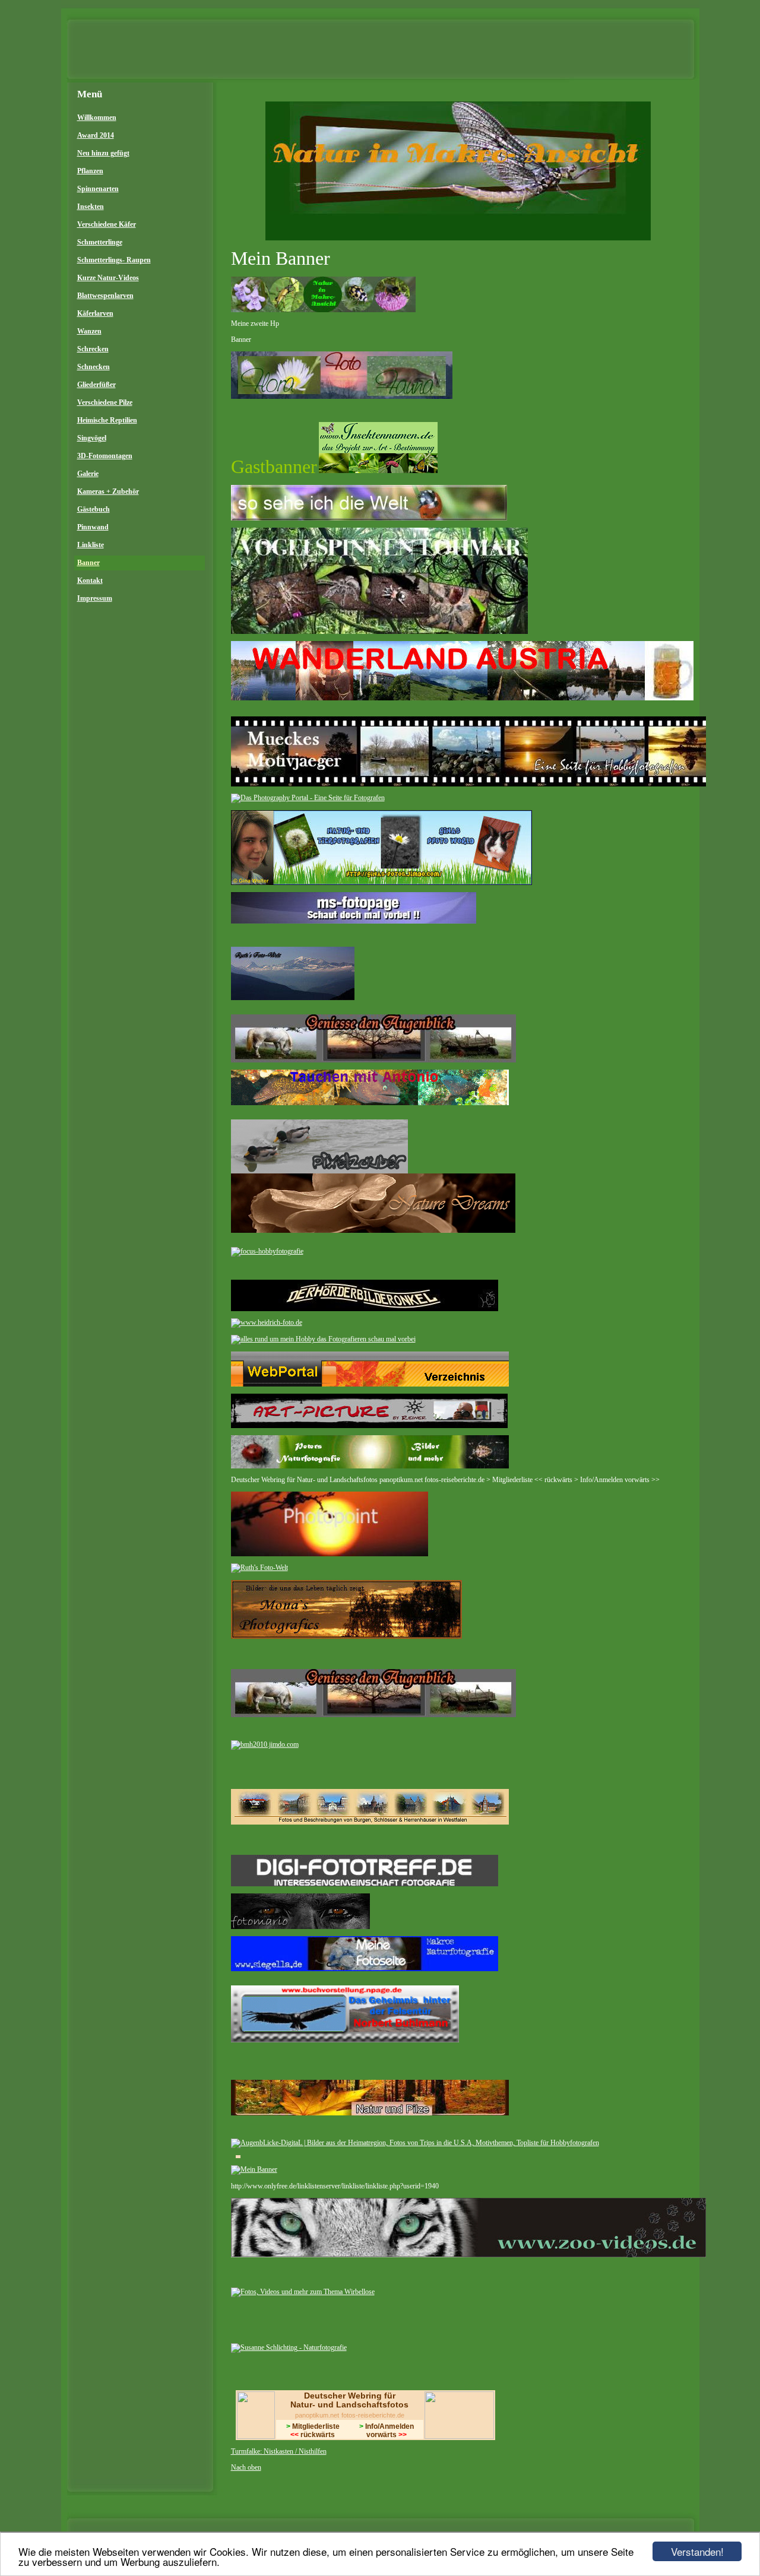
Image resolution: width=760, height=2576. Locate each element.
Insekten (91, 207)
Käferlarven (95, 313)
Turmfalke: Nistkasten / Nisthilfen (279, 2451)
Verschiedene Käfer (107, 224)
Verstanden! (697, 2551)
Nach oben (246, 2467)
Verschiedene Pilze (105, 402)
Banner (88, 563)
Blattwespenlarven (105, 296)
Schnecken (94, 367)
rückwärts (313, 2435)
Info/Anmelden (387, 2426)
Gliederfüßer (96, 385)
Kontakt (90, 580)
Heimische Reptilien (107, 420)
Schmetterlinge (100, 242)
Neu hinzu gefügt (103, 153)
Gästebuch (94, 509)
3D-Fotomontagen (105, 456)
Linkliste (91, 545)
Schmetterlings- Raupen (114, 260)
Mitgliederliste (313, 2426)
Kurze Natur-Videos (108, 278)
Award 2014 (96, 135)
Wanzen (89, 331)
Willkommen (97, 118)
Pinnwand (93, 527)
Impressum (95, 598)
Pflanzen (90, 171)
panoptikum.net (317, 2415)
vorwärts (387, 2435)
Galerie (88, 474)
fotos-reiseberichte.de (373, 2415)
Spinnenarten (98, 189)
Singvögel (92, 438)
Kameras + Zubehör (108, 491)
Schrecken (93, 349)
